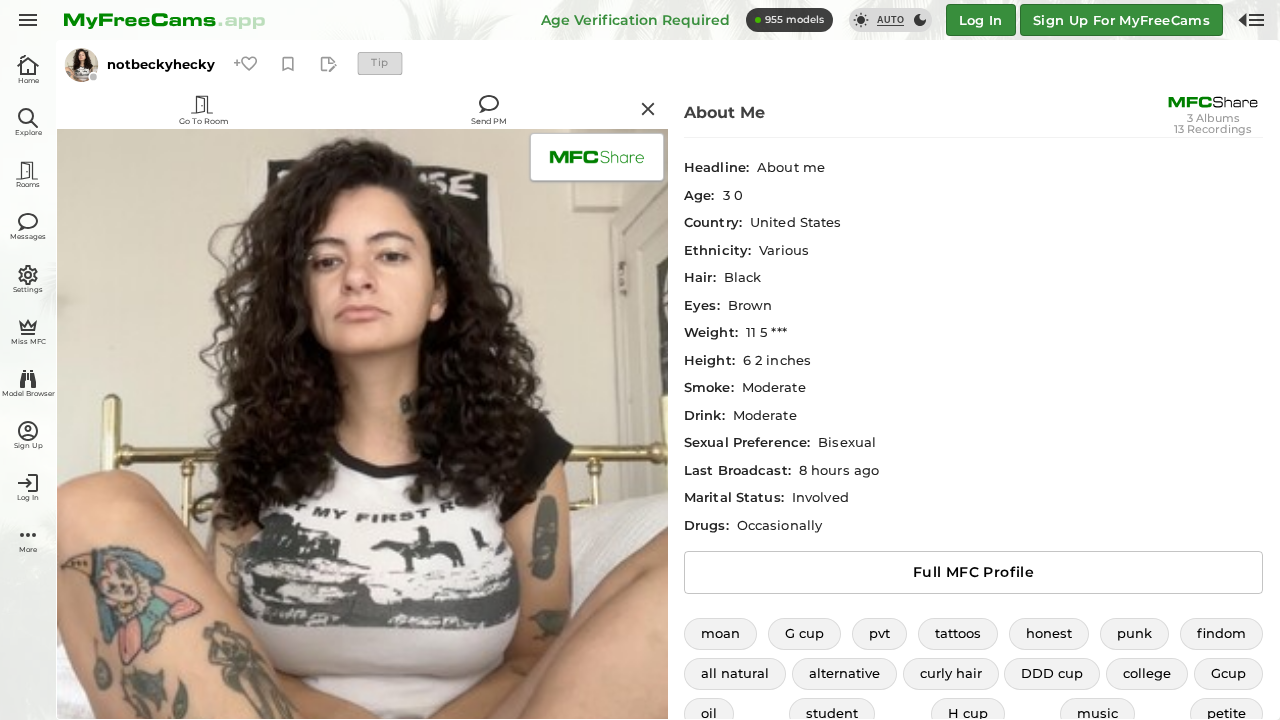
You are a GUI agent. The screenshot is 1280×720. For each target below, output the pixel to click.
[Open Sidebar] (1251, 20)
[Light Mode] (861, 20)
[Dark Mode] (920, 20)
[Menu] (28, 20)
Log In (981, 20)
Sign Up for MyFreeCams (1121, 20)
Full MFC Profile (973, 572)
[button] (720, 634)
